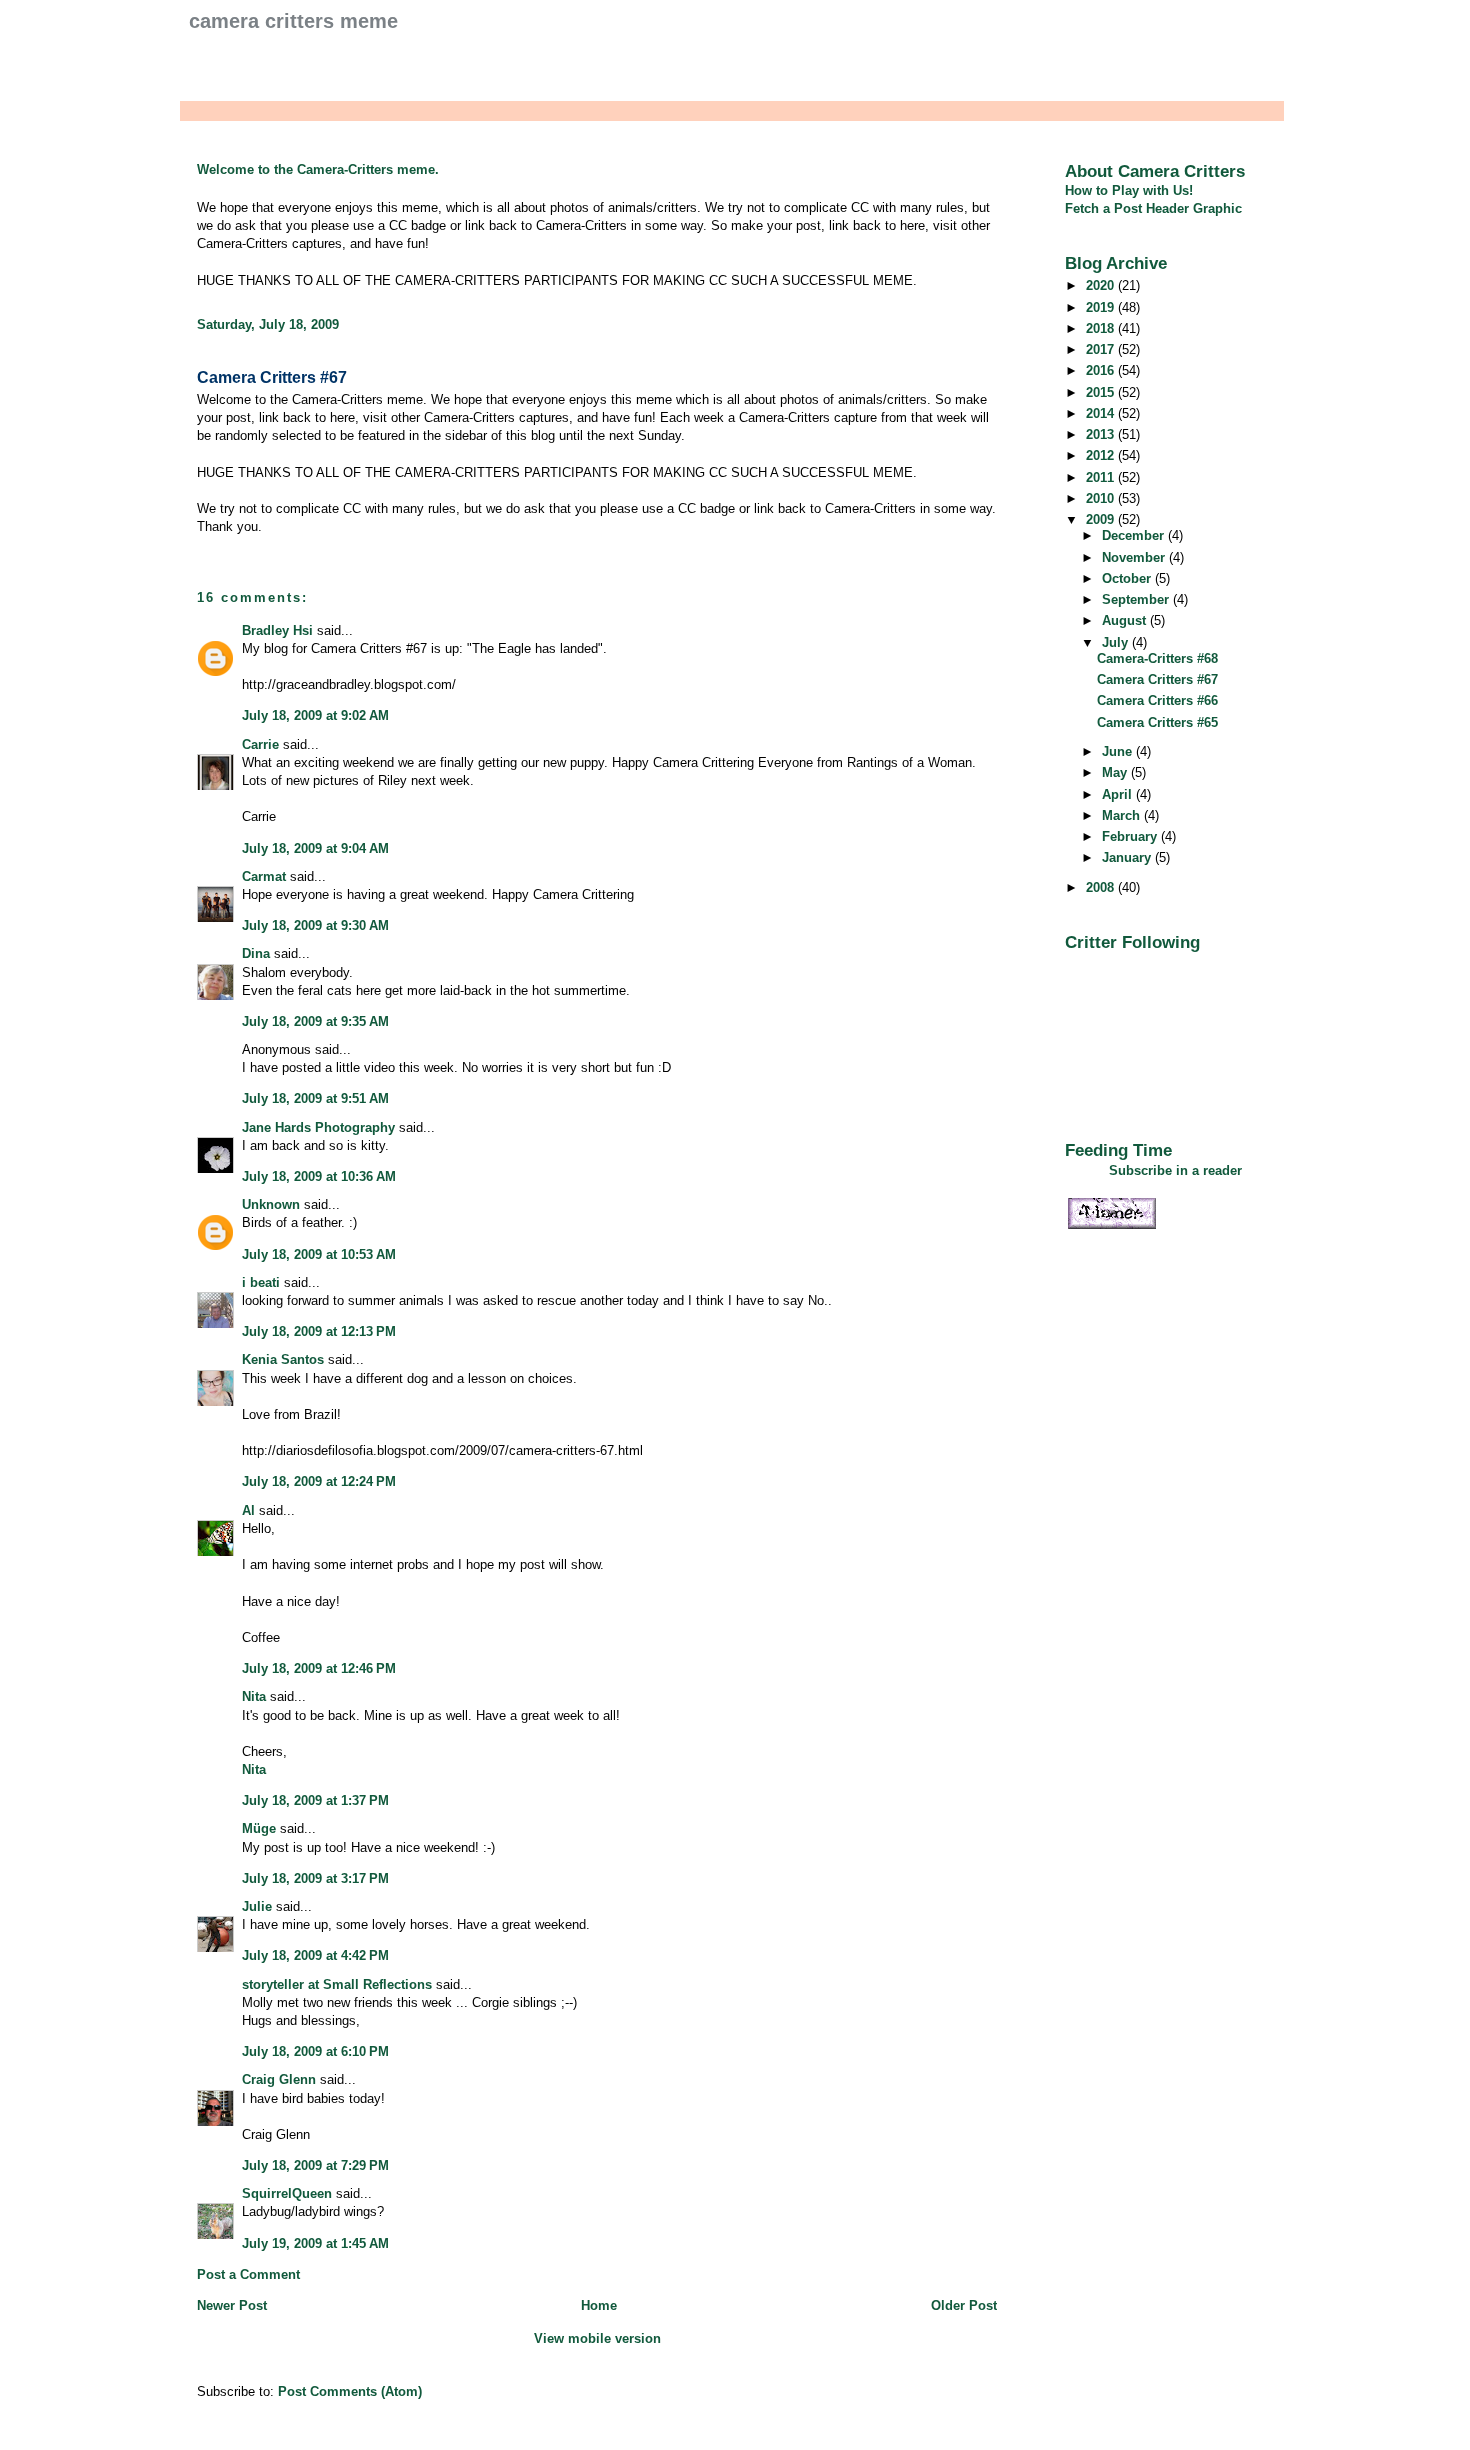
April (1119, 794)
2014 (1102, 413)
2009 (1102, 519)
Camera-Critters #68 (1157, 658)
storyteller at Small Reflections (337, 1984)
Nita (254, 1696)
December (1135, 535)
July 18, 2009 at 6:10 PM (315, 2051)
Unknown (271, 1204)
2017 (1102, 349)
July (1117, 642)
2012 (1102, 455)
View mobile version (597, 2338)
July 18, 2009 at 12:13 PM (319, 1331)
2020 (1102, 285)
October (1128, 578)
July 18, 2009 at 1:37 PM (315, 1800)
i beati (261, 1282)
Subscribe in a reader (1175, 1170)
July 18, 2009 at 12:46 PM (319, 1668)
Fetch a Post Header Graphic (1153, 208)
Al (248, 1510)
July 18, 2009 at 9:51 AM (315, 1098)
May (1116, 772)
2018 (1102, 328)
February (1131, 836)
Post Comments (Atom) (350, 2391)
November (1135, 557)
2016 (1102, 370)
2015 (1102, 392)
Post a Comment (248, 2274)
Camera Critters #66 (1157, 700)
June (1119, 751)
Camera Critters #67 (272, 377)
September (1137, 599)
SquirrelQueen (287, 2193)
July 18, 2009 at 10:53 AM (319, 1254)
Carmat (264, 876)
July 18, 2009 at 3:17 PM (315, 1878)
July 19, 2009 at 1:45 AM (315, 2243)
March (1123, 815)
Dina (256, 953)
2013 (1102, 434)
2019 (1102, 307)
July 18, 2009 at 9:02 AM (315, 715)
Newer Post (232, 2305)
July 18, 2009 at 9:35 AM (315, 1021)
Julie (257, 1906)
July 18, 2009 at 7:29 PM (315, 2165)
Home (599, 2305)
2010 (1102, 498)
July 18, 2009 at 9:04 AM (315, 848)
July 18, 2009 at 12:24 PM (319, 1481)
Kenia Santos (283, 1359)
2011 (1102, 477)
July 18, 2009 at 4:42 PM (315, 1955)
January (1128, 857)
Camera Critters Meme (293, 21)
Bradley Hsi (277, 630)
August (1126, 620)
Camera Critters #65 (1157, 722)
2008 (1102, 887)
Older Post (964, 2305)
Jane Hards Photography (318, 1127)
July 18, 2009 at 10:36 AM (319, 1176)
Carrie (260, 744)
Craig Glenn (279, 2079)
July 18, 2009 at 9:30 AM (315, 925)
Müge (259, 1828)
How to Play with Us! (1129, 190)
